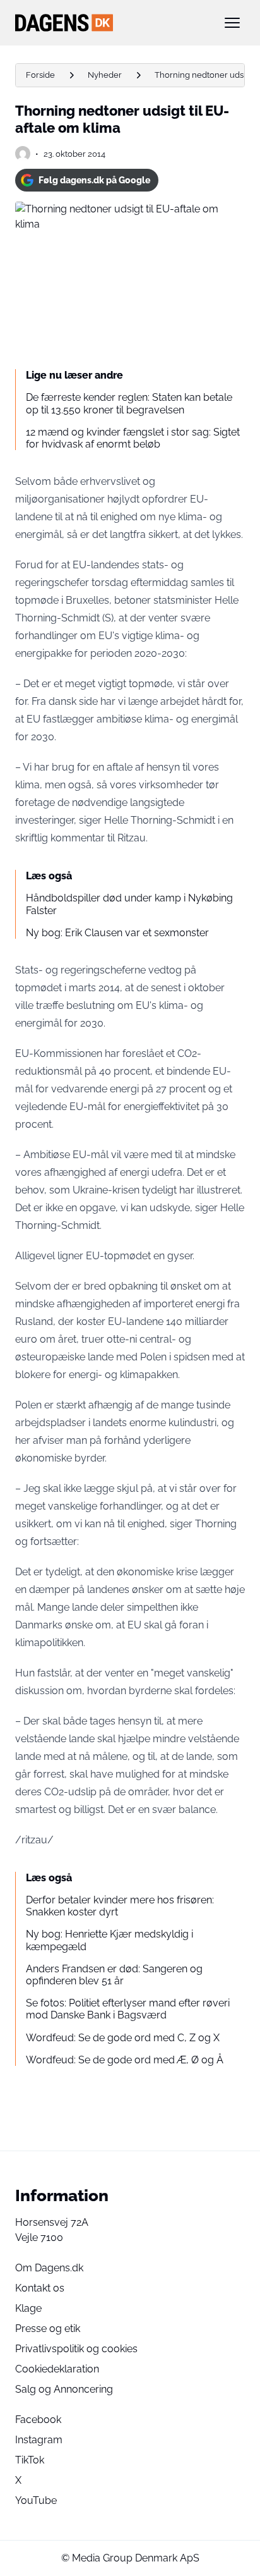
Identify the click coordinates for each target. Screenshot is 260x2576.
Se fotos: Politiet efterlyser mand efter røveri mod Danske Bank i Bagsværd (128, 2009)
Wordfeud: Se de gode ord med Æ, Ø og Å (125, 2060)
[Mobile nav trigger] (232, 23)
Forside (40, 75)
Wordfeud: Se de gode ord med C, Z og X (123, 2038)
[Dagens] (110, 23)
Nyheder (105, 75)
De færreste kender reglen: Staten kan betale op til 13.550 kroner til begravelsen (129, 403)
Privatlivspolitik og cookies (76, 2349)
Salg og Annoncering (64, 2389)
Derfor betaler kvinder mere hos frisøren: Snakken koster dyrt (120, 1906)
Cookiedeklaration (57, 2369)
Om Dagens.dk (49, 2268)
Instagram (39, 2440)
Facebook (38, 2420)
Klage (28, 2308)
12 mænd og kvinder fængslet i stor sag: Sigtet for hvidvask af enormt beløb (133, 438)
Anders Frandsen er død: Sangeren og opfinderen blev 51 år (114, 1975)
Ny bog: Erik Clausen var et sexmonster (117, 933)
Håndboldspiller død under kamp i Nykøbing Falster (129, 904)
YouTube (36, 2500)
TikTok (30, 2460)
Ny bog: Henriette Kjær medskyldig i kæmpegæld (109, 1940)
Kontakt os (40, 2288)
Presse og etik (48, 2329)
